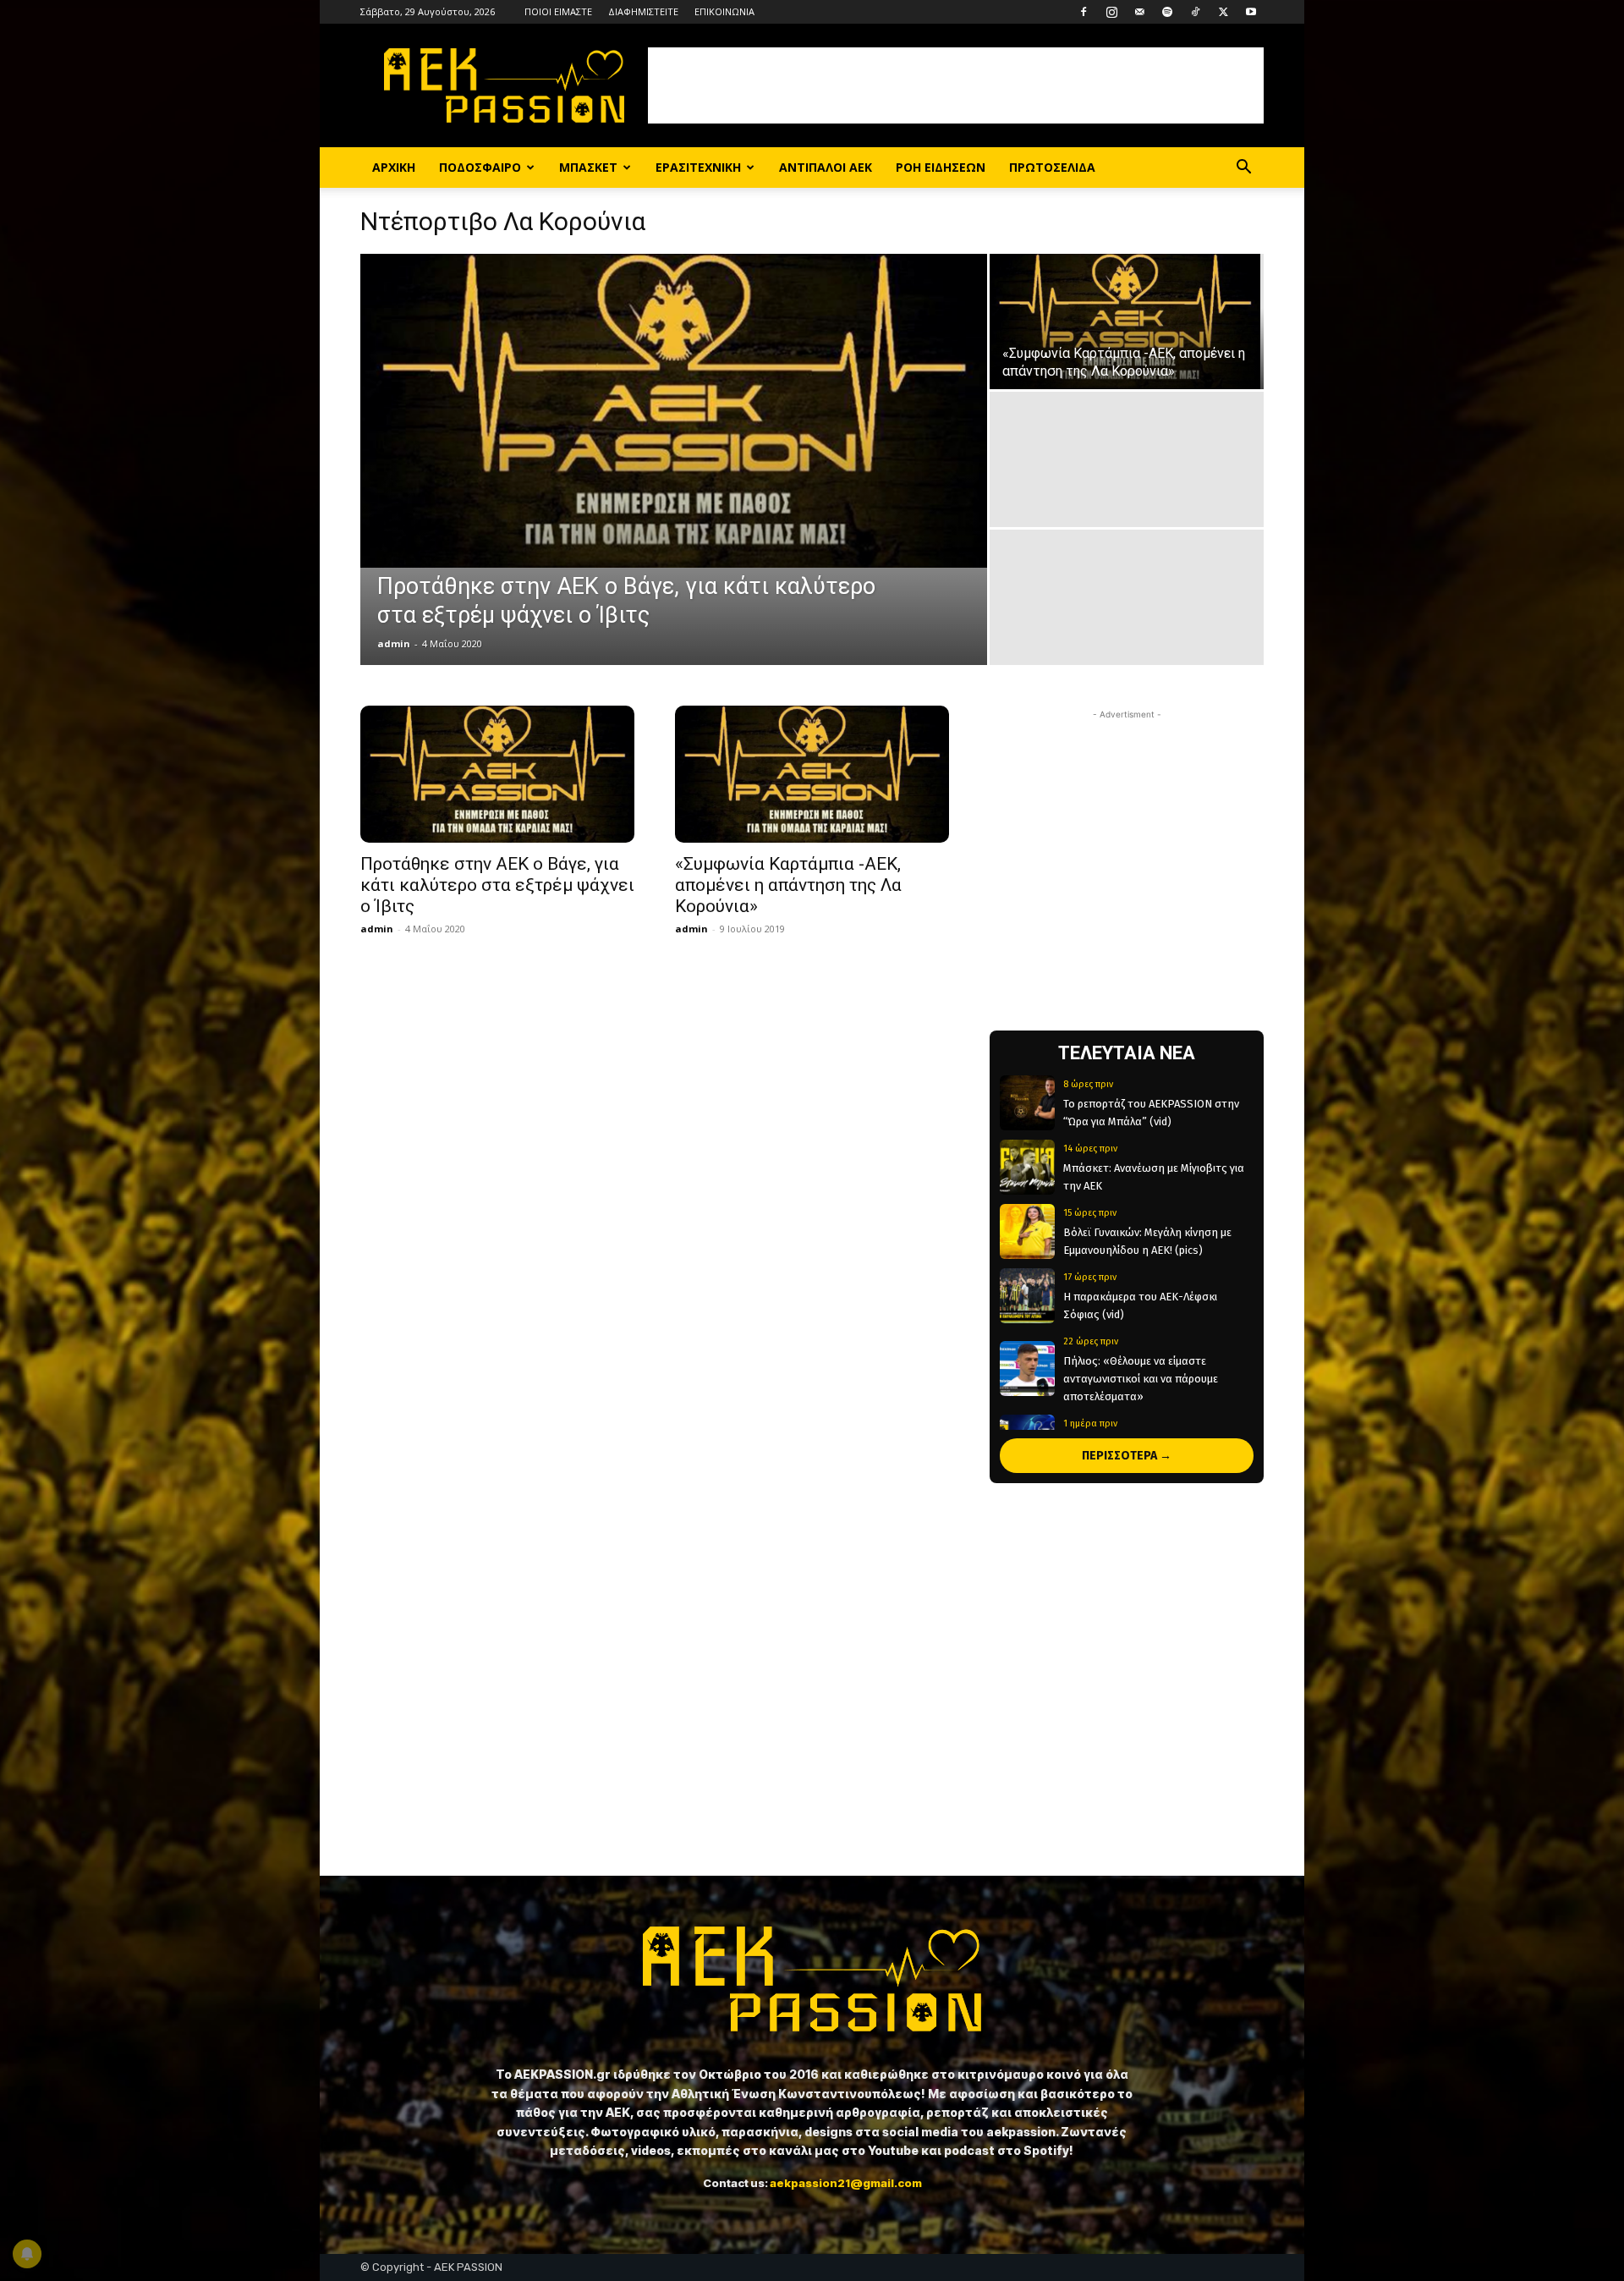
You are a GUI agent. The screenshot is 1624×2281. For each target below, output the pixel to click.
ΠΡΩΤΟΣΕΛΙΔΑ (1052, 167)
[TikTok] (1195, 12)
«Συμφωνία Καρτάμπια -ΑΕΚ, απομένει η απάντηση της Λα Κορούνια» (788, 885)
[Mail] (1139, 12)
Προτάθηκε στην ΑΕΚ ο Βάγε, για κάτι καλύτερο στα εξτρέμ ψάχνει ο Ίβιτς (497, 885)
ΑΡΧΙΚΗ (394, 167)
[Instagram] (1111, 12)
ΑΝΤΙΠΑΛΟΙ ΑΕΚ (826, 167)
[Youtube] (1251, 12)
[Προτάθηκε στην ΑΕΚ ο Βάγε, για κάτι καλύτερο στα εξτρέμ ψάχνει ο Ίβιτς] (674, 411)
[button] (1243, 169)
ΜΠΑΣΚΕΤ (588, 167)
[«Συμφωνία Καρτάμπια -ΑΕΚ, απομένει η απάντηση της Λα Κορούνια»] (1127, 322)
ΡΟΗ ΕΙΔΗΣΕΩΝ (941, 167)
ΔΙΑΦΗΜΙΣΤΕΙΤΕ (643, 11)
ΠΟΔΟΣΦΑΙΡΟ (480, 167)
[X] (1223, 12)
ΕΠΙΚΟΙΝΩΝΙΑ (724, 11)
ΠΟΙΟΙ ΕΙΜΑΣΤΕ (558, 11)
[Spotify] (1167, 12)
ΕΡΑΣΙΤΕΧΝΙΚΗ (698, 167)
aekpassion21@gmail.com (846, 2183)
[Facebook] (1084, 12)
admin (394, 643)
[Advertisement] (956, 85)
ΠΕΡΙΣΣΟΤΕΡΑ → (1127, 1456)
